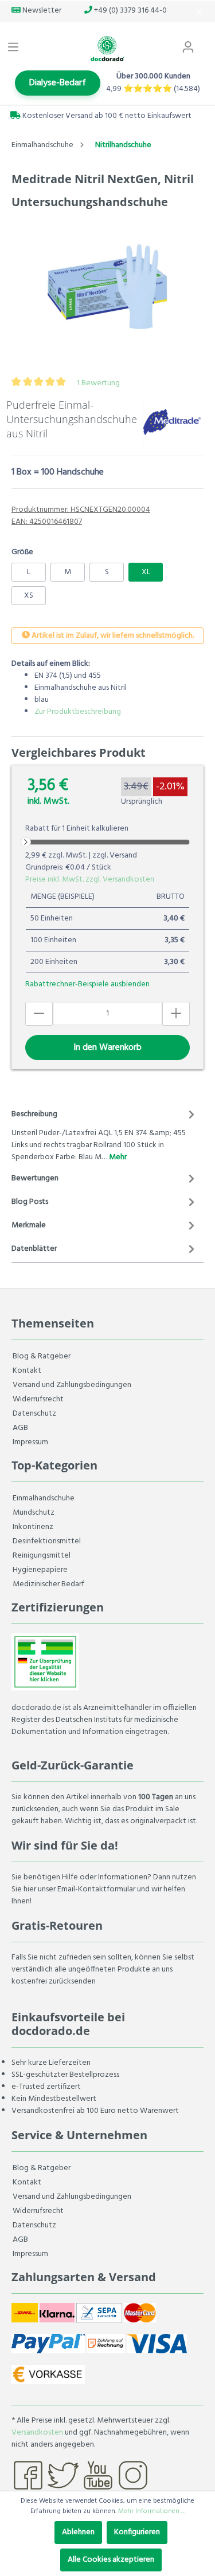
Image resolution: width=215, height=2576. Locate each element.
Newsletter (41, 11)
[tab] (105, 1134)
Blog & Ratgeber (42, 1356)
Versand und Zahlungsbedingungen (72, 1385)
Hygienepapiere (40, 1570)
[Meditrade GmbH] (172, 422)
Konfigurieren (137, 2532)
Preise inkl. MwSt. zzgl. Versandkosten (90, 880)
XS (29, 596)
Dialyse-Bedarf (58, 83)
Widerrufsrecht (38, 1399)
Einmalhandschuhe (44, 1498)
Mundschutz (34, 1513)
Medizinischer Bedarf (48, 1584)
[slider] (26, 842)
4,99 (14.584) (153, 89)
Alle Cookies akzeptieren (111, 2560)
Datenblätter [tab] (34, 1249)
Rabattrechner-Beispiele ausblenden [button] (87, 984)
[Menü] (13, 48)
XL (146, 572)
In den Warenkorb (107, 1048)
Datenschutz (34, 1414)
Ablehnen (78, 2532)
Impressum (30, 1442)
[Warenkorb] (208, 42)
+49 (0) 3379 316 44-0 (130, 11)
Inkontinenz (33, 1527)
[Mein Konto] (188, 48)
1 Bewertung (98, 383)
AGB (20, 1428)
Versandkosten (37, 2433)
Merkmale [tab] (29, 1225)
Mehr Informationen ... (151, 2511)
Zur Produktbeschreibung (78, 712)
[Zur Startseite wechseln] (107, 49)
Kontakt (27, 1371)
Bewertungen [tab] (35, 1178)
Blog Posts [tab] (30, 1202)
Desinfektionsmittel (47, 1541)
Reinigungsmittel (42, 1556)
